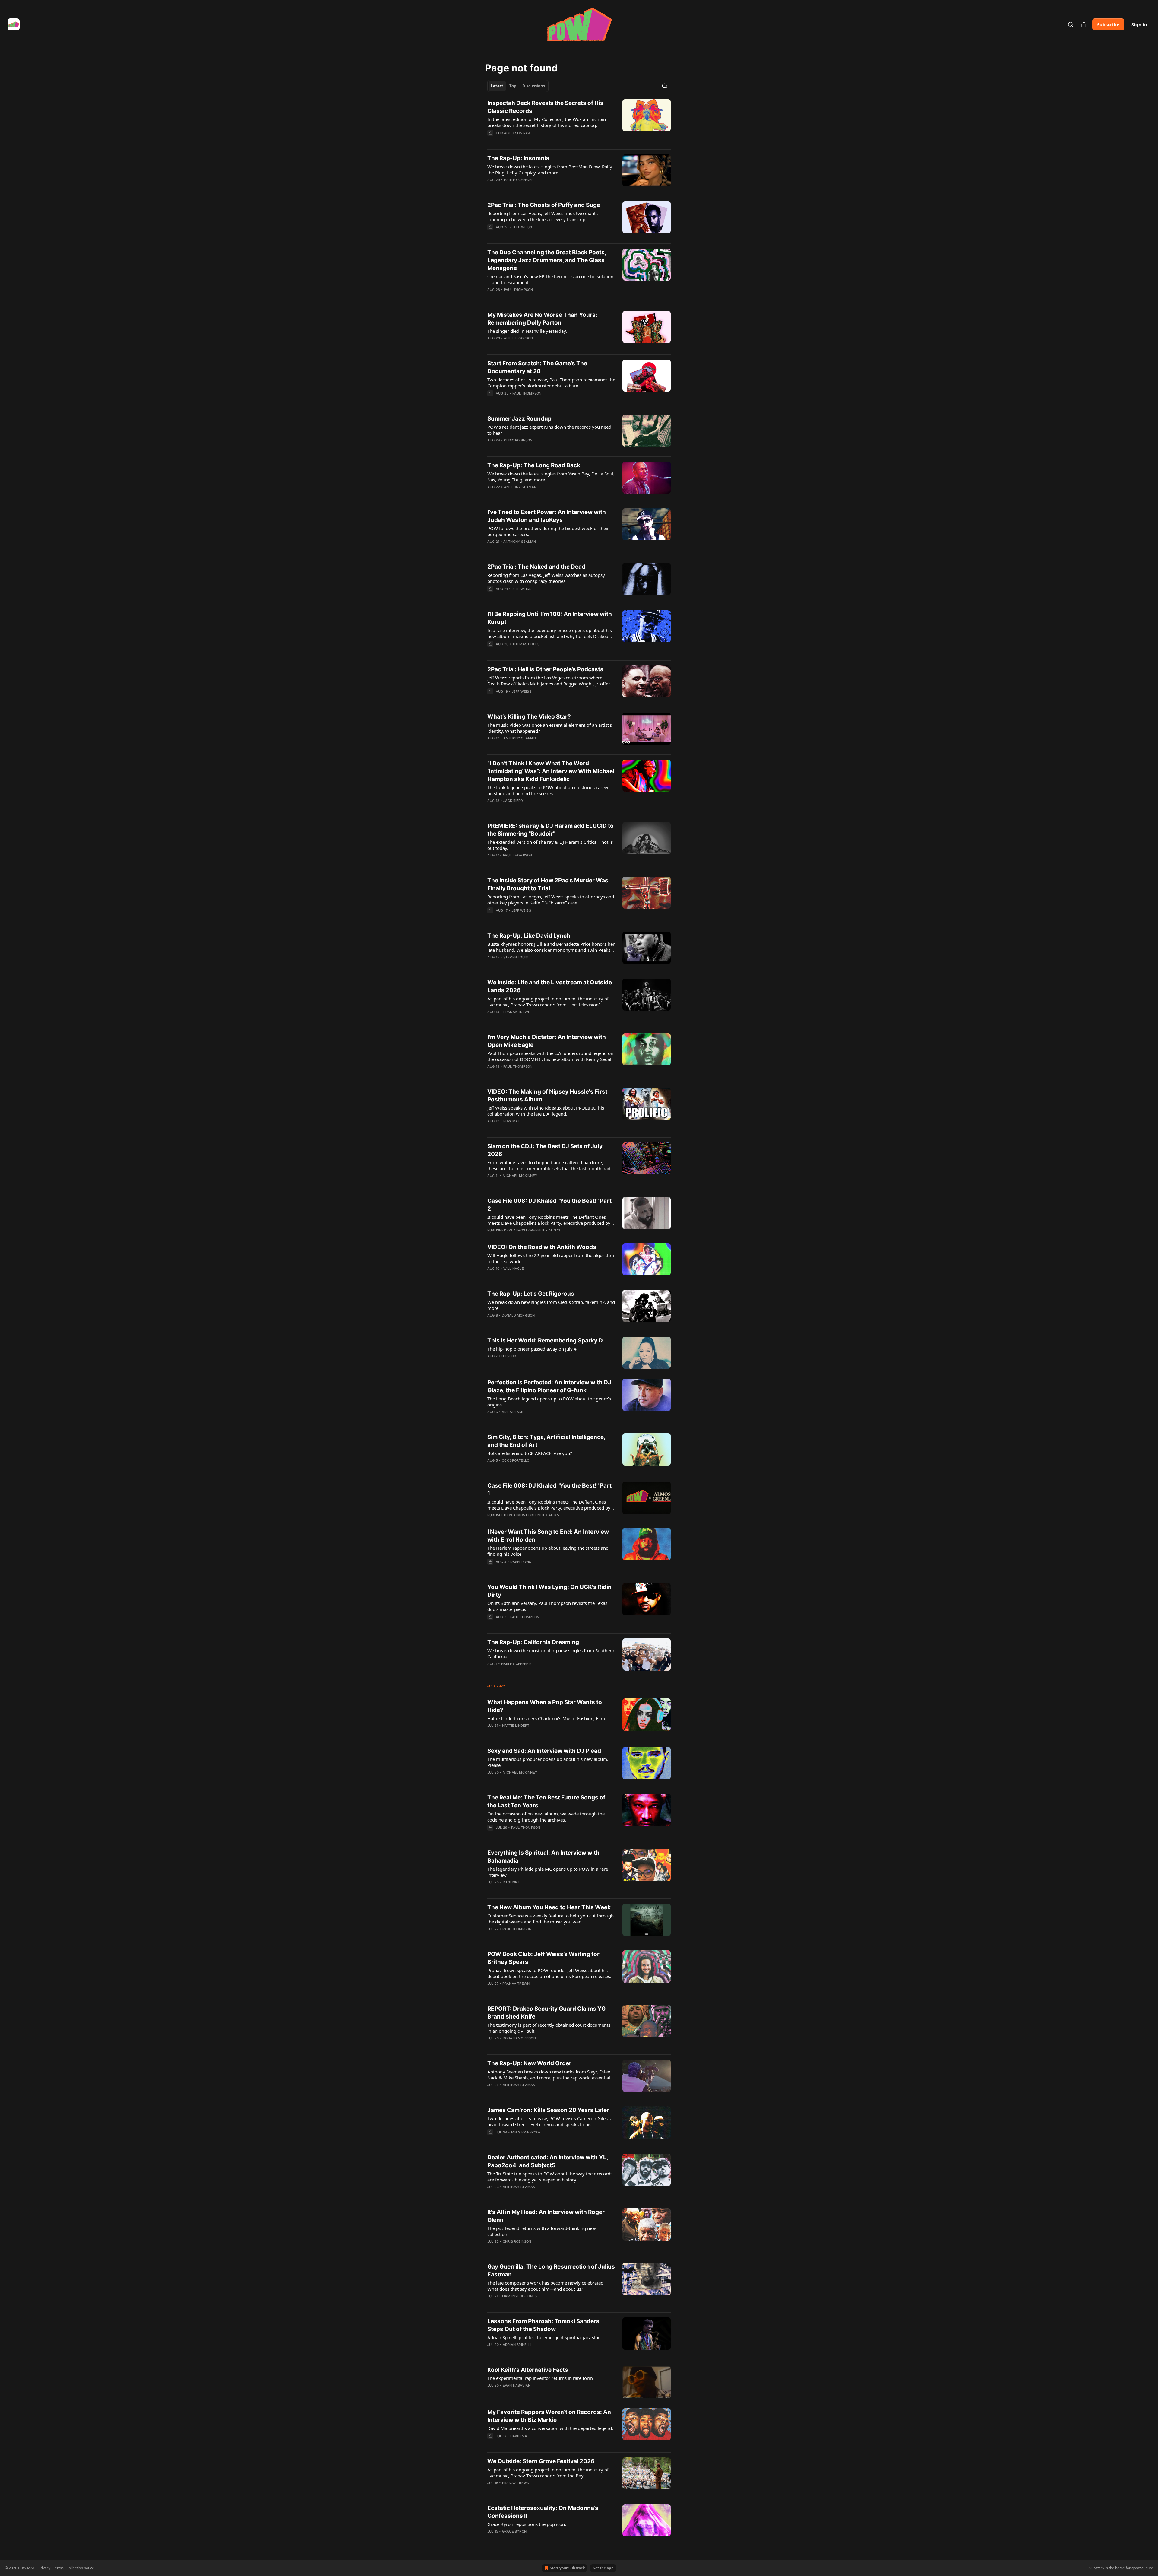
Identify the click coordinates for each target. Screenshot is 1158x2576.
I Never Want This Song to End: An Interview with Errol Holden (548, 1536)
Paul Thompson (519, 290)
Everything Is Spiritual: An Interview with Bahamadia (543, 1857)
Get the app (603, 2568)
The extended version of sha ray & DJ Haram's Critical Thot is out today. (550, 845)
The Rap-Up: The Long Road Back (534, 465)
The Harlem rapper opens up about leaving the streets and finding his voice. (548, 1551)
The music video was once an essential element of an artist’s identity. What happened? (550, 728)
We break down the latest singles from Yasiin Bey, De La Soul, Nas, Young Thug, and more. (551, 477)
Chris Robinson (518, 440)
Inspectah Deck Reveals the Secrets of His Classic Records (545, 107)
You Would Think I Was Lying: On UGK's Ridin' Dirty (550, 1591)
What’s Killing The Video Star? (529, 717)
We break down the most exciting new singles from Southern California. (551, 1653)
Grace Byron (514, 2531)
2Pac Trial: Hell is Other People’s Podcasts (545, 669)
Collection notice (80, 2568)
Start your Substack (567, 2568)
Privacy (44, 2568)
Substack (1097, 2568)
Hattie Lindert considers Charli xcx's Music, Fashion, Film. (547, 1718)
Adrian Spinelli (517, 2345)
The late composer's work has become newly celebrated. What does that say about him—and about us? (546, 2286)
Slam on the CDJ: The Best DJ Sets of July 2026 (545, 1150)
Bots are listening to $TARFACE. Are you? (530, 1453)
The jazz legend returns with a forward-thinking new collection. (542, 2231)
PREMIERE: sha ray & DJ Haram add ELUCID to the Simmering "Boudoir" (551, 830)
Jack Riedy (513, 801)
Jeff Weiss (522, 227)
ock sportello (516, 1460)
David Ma (519, 2436)
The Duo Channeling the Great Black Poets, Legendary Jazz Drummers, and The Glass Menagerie (547, 260)
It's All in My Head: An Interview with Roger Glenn (546, 2216)
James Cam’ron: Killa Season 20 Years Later (548, 2110)
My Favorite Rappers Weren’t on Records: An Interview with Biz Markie (549, 2416)
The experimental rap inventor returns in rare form (540, 2378)
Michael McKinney (520, 1176)
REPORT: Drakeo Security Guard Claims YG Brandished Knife (546, 2013)
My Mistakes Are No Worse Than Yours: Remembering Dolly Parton (542, 319)
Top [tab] (513, 86)
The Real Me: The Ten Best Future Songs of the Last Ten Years (546, 1801)
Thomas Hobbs (526, 644)
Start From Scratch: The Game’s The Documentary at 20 (537, 367)
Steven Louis (516, 957)
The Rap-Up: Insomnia (518, 158)
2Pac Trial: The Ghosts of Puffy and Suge (544, 205)
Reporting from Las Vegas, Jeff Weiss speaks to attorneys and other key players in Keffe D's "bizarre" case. (551, 900)
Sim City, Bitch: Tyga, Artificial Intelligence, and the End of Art (546, 1441)
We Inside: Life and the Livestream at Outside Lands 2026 (550, 986)
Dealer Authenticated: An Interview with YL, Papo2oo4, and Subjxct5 (548, 2161)
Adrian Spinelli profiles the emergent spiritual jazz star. (544, 2337)
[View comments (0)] (533, 141)
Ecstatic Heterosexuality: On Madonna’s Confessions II (543, 2512)
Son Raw (523, 133)
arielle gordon (519, 338)
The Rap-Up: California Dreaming (533, 1642)
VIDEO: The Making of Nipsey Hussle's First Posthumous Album (547, 1096)
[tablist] (518, 86)
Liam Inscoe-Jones (519, 2296)
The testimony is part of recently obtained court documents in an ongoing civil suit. (549, 2028)
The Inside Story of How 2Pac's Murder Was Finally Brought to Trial (548, 884)
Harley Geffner (519, 180)
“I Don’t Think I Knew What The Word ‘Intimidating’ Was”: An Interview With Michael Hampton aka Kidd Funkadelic (551, 771)
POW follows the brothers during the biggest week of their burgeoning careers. (548, 531)
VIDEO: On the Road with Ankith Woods (542, 1247)
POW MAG (512, 1121)
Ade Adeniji (513, 1412)
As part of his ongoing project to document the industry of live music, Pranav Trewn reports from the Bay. (548, 2473)
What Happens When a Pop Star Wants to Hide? (545, 1706)
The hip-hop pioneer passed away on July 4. (533, 1349)
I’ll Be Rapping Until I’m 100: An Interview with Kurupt (550, 618)
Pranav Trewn (517, 1012)
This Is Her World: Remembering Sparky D (545, 1340)
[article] (579, 122)
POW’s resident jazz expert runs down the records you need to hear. (549, 430)
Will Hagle (514, 1269)
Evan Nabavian (517, 2385)
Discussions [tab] (534, 86)
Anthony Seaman (520, 487)
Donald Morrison (518, 1315)
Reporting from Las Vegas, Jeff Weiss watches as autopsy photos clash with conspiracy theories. (546, 578)
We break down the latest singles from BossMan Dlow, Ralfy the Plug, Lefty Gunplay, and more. (550, 170)
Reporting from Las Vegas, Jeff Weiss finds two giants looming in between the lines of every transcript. (543, 216)
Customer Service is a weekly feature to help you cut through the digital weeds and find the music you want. (551, 1919)
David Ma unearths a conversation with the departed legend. (550, 2428)
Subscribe (1108, 24)
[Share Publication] (1084, 24)
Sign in (1139, 24)
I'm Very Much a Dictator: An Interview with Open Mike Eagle (547, 1041)
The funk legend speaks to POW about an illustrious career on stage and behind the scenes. (548, 790)
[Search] (1071, 24)
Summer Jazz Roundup (519, 419)
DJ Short (510, 1356)
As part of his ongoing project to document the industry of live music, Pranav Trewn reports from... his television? (548, 1002)
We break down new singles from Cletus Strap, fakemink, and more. (551, 1305)
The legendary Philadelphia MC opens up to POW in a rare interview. (548, 1872)
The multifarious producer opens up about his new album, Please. (548, 1762)
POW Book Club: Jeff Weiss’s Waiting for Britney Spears (543, 1958)
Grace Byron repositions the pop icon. (527, 2524)
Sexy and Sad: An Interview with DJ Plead (544, 1751)
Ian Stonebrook (526, 2132)
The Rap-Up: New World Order (529, 2063)
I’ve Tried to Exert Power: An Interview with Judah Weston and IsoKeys (547, 516)
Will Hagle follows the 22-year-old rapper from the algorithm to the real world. (551, 1258)
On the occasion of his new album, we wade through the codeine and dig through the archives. (546, 1817)
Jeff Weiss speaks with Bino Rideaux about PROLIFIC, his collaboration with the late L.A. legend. (546, 1111)
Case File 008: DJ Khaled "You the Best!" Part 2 (549, 1205)
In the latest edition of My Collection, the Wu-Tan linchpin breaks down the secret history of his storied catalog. (547, 122)
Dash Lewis (521, 1562)
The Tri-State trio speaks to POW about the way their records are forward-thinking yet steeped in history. (550, 2177)
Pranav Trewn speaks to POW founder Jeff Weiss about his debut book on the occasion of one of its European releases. (549, 1973)
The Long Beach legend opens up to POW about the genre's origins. (549, 1402)
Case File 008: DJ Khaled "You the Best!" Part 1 (549, 1490)
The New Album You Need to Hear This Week (549, 1907)
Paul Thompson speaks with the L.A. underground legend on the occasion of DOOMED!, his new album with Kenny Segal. (550, 1056)
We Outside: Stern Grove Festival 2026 (541, 2461)
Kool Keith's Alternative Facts (528, 2370)
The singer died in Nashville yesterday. (527, 331)
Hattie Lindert (516, 1726)
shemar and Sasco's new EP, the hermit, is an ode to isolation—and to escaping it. (550, 279)
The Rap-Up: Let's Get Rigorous (531, 1294)
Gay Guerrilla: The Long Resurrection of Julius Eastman (551, 2271)
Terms (58, 2568)
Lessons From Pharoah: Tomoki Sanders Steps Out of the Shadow (543, 2325)
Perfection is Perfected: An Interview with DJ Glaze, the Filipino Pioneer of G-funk (549, 1386)
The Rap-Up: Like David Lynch (529, 936)
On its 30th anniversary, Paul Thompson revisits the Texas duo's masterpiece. (547, 1606)
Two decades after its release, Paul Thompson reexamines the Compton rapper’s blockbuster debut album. (551, 383)
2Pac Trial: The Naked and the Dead (536, 567)
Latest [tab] (497, 86)
